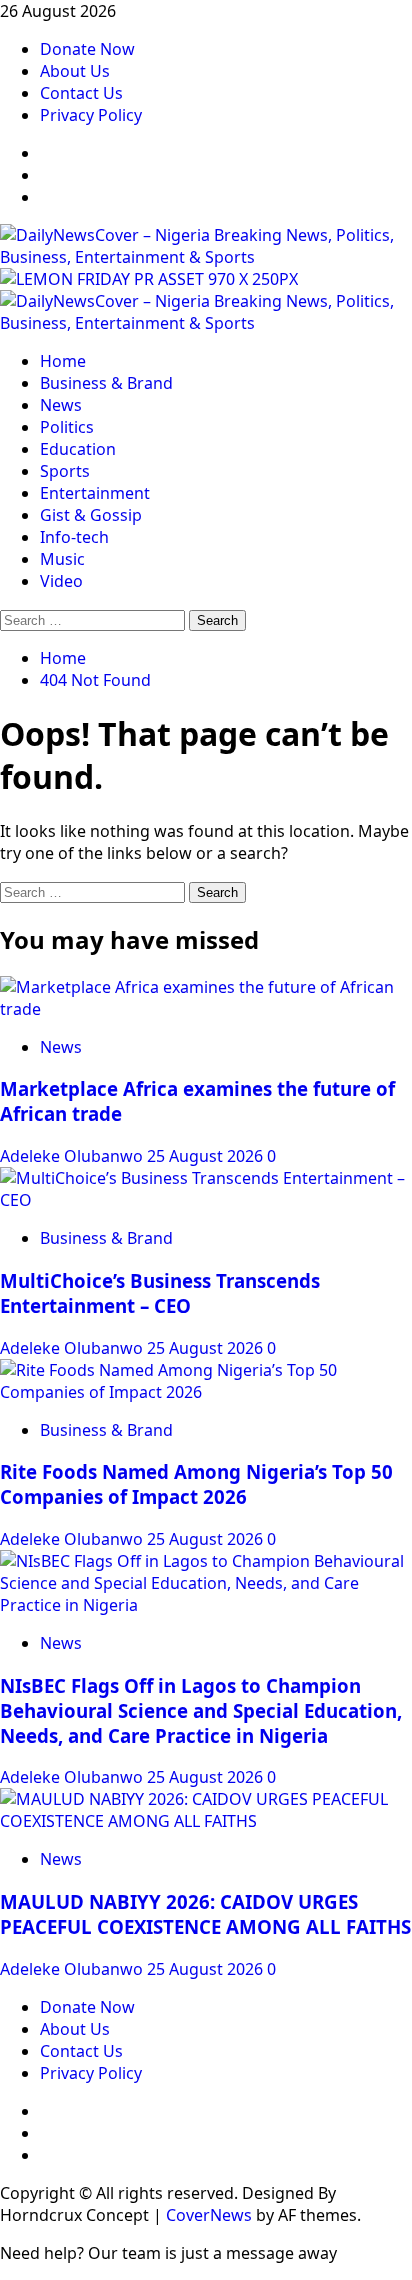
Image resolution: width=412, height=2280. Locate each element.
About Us (75, 71)
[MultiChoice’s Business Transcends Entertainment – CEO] (206, 1200)
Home (63, 361)
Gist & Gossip (91, 515)
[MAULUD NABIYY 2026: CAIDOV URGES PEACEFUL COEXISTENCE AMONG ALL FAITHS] (206, 1821)
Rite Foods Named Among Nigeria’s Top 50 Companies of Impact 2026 (196, 1484)
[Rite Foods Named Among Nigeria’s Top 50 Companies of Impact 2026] (206, 1392)
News (61, 405)
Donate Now (87, 49)
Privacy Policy (91, 115)
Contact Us (81, 93)
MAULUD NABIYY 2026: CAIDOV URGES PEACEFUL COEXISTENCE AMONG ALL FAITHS (205, 1914)
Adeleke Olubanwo (73, 1156)
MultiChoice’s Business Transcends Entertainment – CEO (160, 1293)
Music (62, 559)
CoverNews (209, 2215)
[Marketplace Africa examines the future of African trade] (206, 1009)
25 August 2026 (207, 1156)
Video (61, 581)
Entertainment (95, 493)
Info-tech (74, 537)
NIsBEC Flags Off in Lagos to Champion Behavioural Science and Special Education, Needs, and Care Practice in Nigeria (201, 1710)
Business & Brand (106, 383)
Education (78, 449)
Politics (67, 427)
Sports (65, 471)
